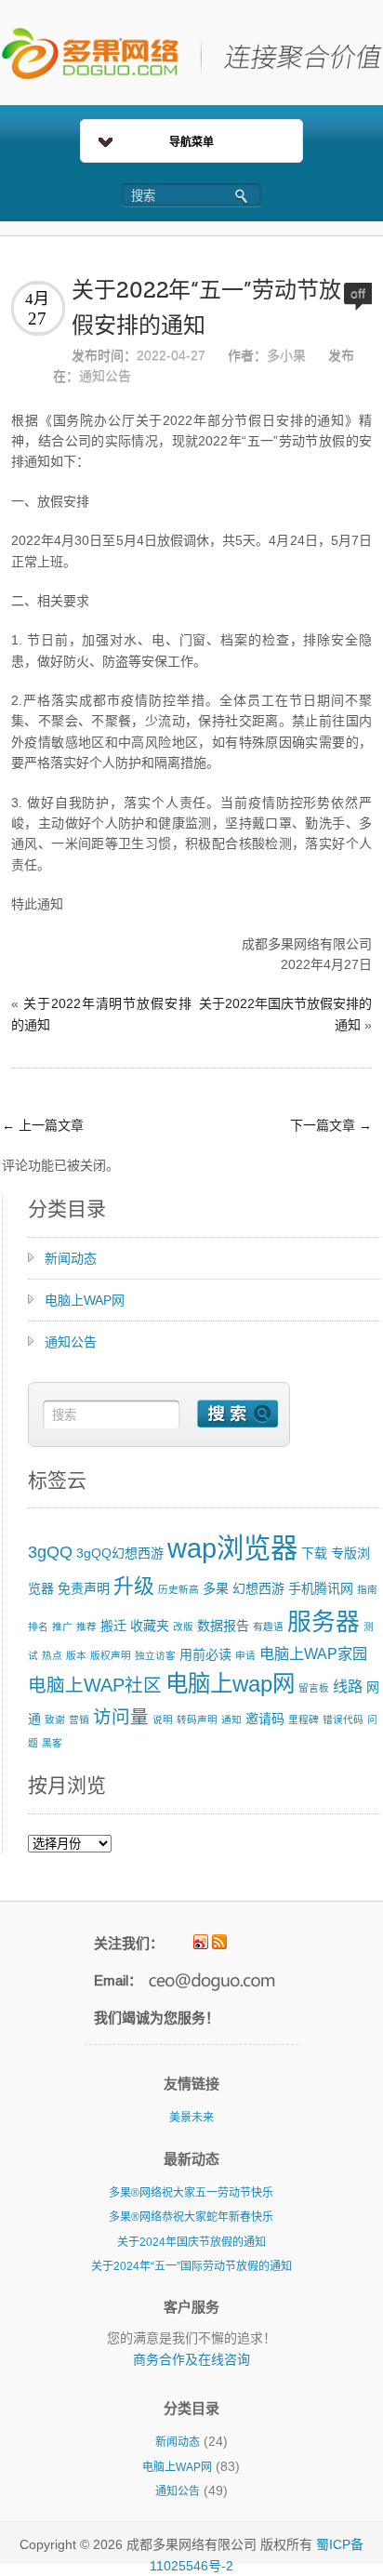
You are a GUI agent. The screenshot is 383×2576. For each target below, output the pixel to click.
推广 (62, 1627)
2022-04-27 (171, 355)
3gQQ (50, 1552)
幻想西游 (258, 1588)
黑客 (52, 1743)
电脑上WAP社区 (95, 1685)
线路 (348, 1686)
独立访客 (155, 1655)
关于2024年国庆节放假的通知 (191, 2242)
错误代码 (343, 1720)
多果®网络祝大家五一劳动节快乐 (191, 2193)
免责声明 (84, 1588)
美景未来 (191, 2118)
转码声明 (197, 1720)
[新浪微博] (201, 1942)
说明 (163, 1720)
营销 (79, 1720)
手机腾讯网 (321, 1588)
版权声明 (111, 1655)
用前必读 (205, 1654)
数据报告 (223, 1626)
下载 (314, 1553)
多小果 (286, 355)
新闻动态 (71, 1258)
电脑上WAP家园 (313, 1653)
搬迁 (113, 1626)
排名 (38, 1627)
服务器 (324, 1622)
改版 (183, 1627)
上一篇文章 (43, 1125)
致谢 (55, 1720)
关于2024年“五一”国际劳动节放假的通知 (191, 2266)
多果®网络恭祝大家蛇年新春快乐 (191, 2217)
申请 (245, 1655)
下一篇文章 (331, 1125)
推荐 (86, 1627)
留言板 (314, 1688)
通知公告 (105, 376)
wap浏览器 (232, 1548)
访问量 (121, 1717)
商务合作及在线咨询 (191, 2359)
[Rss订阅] (219, 1942)
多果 (216, 1588)
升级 (134, 1586)
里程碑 (304, 1720)
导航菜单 (191, 142)
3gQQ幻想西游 (120, 1553)
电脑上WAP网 (85, 1300)
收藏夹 (150, 1626)
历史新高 (178, 1589)
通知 (231, 1720)
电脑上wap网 (230, 1684)
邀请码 (265, 1719)
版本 (76, 1655)
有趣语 (268, 1627)
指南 (367, 1589)
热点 (52, 1655)
